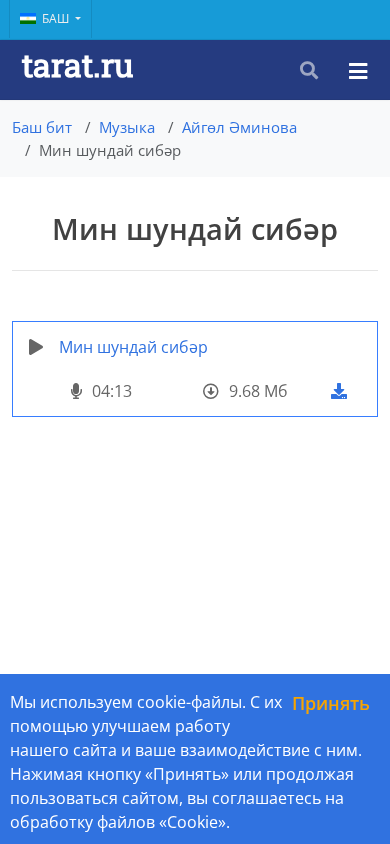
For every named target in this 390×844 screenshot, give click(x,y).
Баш (57, 18)
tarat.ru (77, 64)
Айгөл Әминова (239, 127)
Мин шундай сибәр (133, 347)
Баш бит (42, 127)
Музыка (127, 127)
